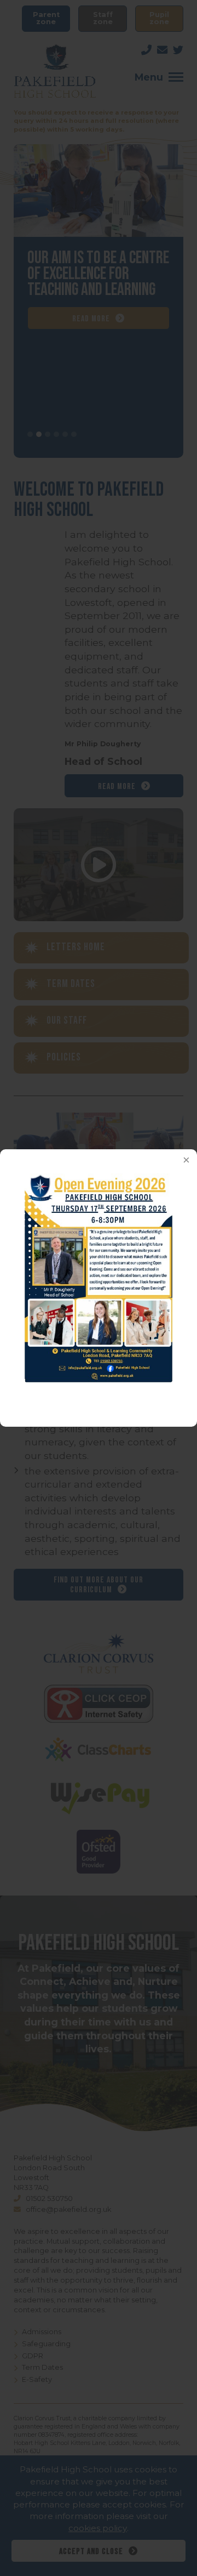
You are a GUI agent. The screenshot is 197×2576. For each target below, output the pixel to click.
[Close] (186, 1160)
